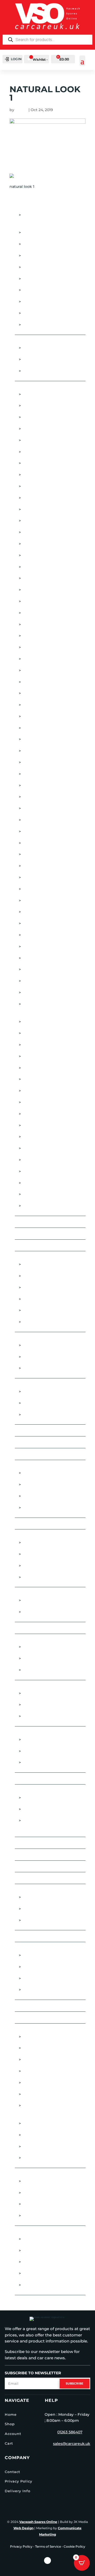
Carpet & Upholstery (45, 1647)
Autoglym (33, 463)
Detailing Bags (31, 1454)
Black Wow (35, 544)
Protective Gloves (35, 1866)
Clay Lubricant (38, 1357)
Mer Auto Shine (39, 877)
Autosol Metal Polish (46, 509)
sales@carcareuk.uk (72, 2444)
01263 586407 (70, 2432)
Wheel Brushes (39, 2273)
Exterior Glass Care (44, 1600)
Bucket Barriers (40, 2037)
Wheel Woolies (39, 1194)
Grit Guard (34, 693)
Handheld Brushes (43, 1543)
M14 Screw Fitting (41, 1705)
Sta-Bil (29, 1137)
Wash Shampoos (40, 2158)
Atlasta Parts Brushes (47, 429)
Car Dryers (27, 1222)
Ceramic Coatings (34, 1245)
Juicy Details (36, 739)
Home (11, 2414)
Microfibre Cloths (35, 1732)
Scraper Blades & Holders (51, 313)
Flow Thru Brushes (36, 1535)
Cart (9, 2443)
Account (13, 2434)
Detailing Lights (40, 244)
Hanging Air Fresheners (48, 348)
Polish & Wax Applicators (50, 290)
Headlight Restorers (45, 1484)
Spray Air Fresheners (45, 371)
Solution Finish (39, 1114)
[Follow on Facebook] (47, 2561)
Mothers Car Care (42, 889)
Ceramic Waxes (38, 1322)
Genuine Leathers (41, 2071)
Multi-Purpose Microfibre (51, 1762)
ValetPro (32, 1171)
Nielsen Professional (46, 923)
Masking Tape (37, 279)
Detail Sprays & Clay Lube (42, 1442)
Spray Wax (33, 2216)
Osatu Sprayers (39, 946)
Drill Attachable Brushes (51, 267)
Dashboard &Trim (41, 1658)
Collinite (32, 613)
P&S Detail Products (45, 958)
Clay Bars (33, 1345)
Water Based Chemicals (48, 1920)
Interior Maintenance (38, 1640)
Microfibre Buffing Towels (52, 1740)
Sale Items (26, 1878)
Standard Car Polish (45, 1809)
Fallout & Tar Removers (41, 1524)
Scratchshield (38, 1056)
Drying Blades (38, 2048)
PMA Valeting (36, 969)
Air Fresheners (31, 341)
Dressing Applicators (46, 2239)
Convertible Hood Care (41, 1384)
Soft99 (30, 1102)
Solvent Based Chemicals (50, 1909)
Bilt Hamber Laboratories (51, 532)
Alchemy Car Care (42, 406)
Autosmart (34, 486)
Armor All (33, 417)
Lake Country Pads (43, 785)
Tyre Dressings (39, 2251)
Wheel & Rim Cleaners (46, 2262)
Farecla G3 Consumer (46, 659)
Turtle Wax (34, 1160)
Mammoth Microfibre (45, 820)
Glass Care (27, 1593)
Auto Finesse (36, 452)
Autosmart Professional (50, 498)
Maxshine (32, 843)
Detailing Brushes (42, 232)
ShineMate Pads (39, 1068)
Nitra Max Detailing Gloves (52, 935)
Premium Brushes (41, 1554)
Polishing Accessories (39, 1843)
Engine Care (35, 1473)
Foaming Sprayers (42, 1897)
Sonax (29, 1125)
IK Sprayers (34, 716)
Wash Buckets (38, 2135)
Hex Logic (32, 705)
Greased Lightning (42, 682)
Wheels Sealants (41, 2285)
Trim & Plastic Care (43, 1508)
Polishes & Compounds (40, 1790)
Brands (23, 387)
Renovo (31, 1045)
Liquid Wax (34, 2181)
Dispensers (34, 256)
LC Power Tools (40, 797)
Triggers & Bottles (43, 325)
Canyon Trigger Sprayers (50, 567)
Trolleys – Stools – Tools (42, 2006)
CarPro (30, 578)
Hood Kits (33, 1403)
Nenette (31, 901)
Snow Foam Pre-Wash (46, 2094)
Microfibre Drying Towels (51, 1751)
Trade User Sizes (33, 1948)
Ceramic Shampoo (42, 1276)
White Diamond (39, 1206)
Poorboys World (42, 981)
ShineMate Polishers (45, 1079)
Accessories (28, 208)
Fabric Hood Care (42, 1392)
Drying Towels (38, 2060)
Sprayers (25, 1890)
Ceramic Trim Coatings (46, 1310)
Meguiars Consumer (44, 854)
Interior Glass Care (44, 1612)
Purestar (32, 1022)
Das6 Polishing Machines (49, 624)
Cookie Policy (74, 2546)
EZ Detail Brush (39, 647)
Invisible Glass (38, 728)
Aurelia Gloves (39, 440)
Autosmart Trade (41, 1967)
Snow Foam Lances (43, 2083)
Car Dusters (28, 1234)
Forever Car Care (41, 670)
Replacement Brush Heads (51, 1566)
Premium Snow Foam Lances (53, 992)
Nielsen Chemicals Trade (49, 1978)
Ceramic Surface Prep (46, 1299)
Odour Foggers (40, 359)
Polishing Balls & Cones (48, 302)
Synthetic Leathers (43, 2123)
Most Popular (30, 1778)
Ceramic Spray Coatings (48, 1287)
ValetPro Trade (39, 1990)
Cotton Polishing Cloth (41, 1430)
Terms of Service (48, 2546)
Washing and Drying (37, 2029)
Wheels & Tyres (31, 2232)
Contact (12, 2472)
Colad (29, 601)
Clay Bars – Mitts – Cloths (42, 1338)
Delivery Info (18, 2491)
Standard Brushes (43, 1577)
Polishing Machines (36, 1855)
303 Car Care (36, 394)
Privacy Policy (18, 2481)
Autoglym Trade (40, 1955)
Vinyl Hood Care (40, 1415)
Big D (28, 521)
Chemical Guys (38, 590)
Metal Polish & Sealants (48, 1496)
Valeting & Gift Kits (35, 2018)
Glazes (22, 1628)
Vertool (31, 1183)
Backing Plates (39, 1693)
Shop (10, 2424)
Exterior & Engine (34, 1466)
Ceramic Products (35, 1257)
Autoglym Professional (48, 475)
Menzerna (33, 866)
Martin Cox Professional (50, 831)
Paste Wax (33, 2193)
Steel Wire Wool (33, 1936)
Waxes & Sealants (34, 2174)
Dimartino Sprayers (44, 636)
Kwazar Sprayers (41, 774)
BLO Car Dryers (39, 555)
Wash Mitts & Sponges (46, 2146)
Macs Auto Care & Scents (49, 808)
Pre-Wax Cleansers (43, 1798)
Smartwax (33, 1091)
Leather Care (36, 1670)
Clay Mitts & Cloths (43, 1368)
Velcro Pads (36, 1716)
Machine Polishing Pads (41, 1686)
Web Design (23, 2528)
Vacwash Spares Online (38, 2522)
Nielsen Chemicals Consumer (54, 912)
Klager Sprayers (40, 762)
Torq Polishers (39, 1148)
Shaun (21, 110)
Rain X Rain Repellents (46, 1033)
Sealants (32, 2204)
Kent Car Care (37, 751)
